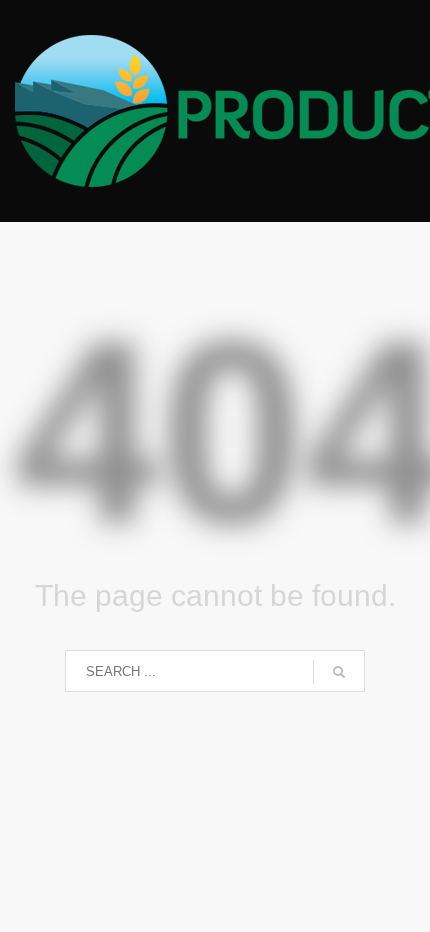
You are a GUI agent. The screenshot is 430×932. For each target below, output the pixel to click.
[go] (339, 672)
